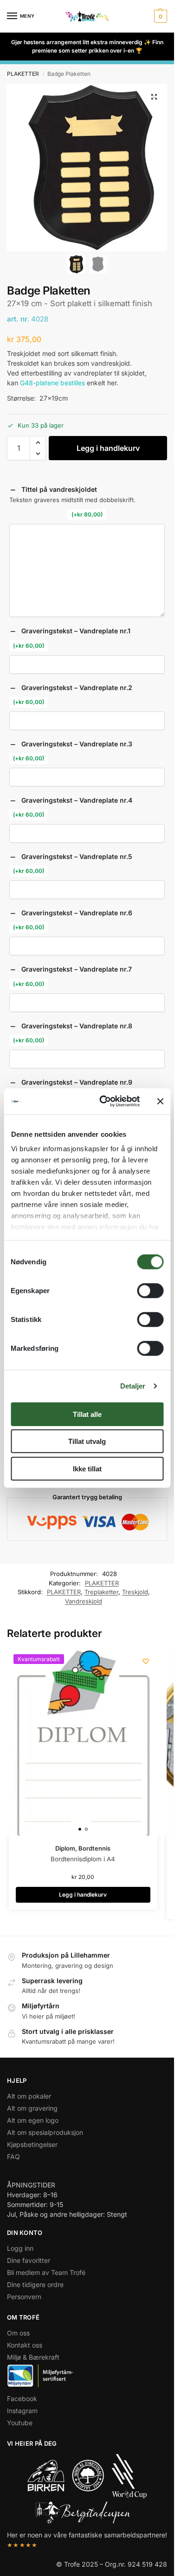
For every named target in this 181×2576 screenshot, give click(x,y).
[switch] (150, 1290)
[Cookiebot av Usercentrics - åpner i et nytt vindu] (104, 1101)
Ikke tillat (87, 1468)
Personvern (24, 2297)
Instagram (22, 2411)
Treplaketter (101, 1592)
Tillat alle (87, 1414)
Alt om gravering (32, 2108)
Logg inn (20, 2248)
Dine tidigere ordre (35, 2284)
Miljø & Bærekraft (33, 2357)
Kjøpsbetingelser (32, 2144)
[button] (159, 16)
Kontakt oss (25, 2345)
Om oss (18, 2333)
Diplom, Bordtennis (83, 1848)
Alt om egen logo (33, 2120)
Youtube (20, 2423)
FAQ (13, 2157)
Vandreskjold (84, 1601)
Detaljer (133, 1386)
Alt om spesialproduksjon (45, 2132)
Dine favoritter (29, 2260)
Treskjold (135, 1592)
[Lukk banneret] (160, 1101)
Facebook (22, 2398)
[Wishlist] (146, 1661)
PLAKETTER (23, 74)
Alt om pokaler (29, 2096)
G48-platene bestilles (52, 383)
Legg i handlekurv (108, 448)
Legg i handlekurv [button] (83, 1895)
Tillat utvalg (87, 1441)
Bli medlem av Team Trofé (46, 2272)
